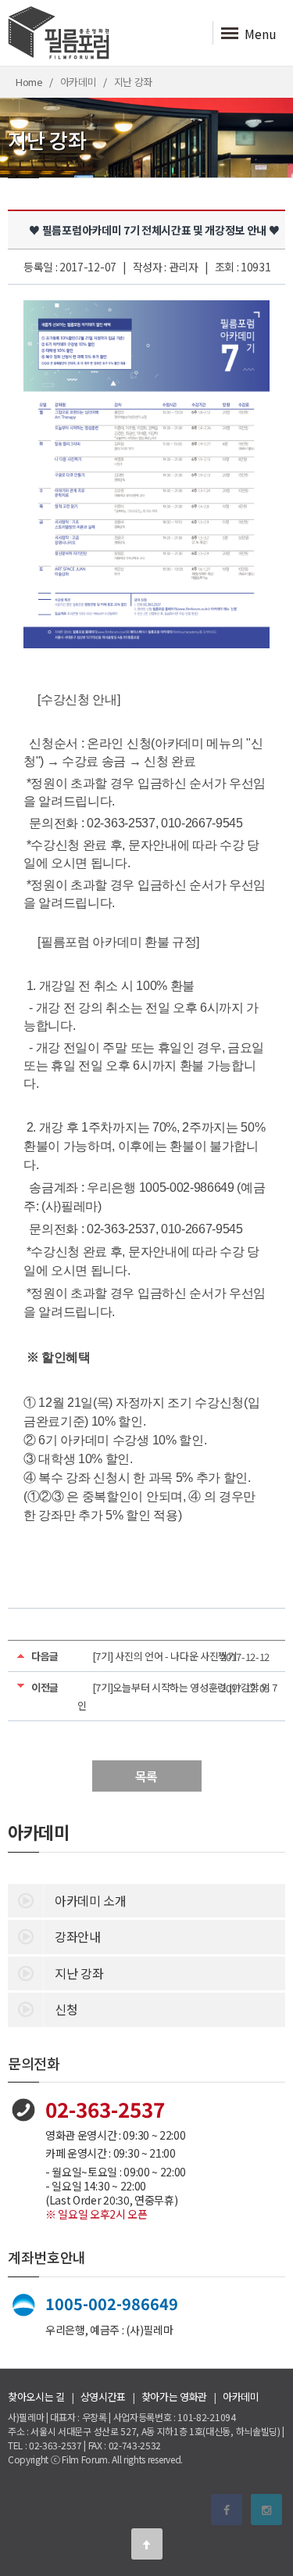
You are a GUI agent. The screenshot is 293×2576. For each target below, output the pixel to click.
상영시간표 (103, 2397)
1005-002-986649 (112, 2303)
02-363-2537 (105, 2109)
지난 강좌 (79, 1973)
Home (29, 82)
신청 (66, 2009)
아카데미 (241, 2397)
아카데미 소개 (91, 1900)
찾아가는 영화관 (174, 2397)
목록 (146, 1776)
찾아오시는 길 (36, 2397)
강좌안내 (78, 1936)
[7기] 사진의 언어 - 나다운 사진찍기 (164, 1656)
